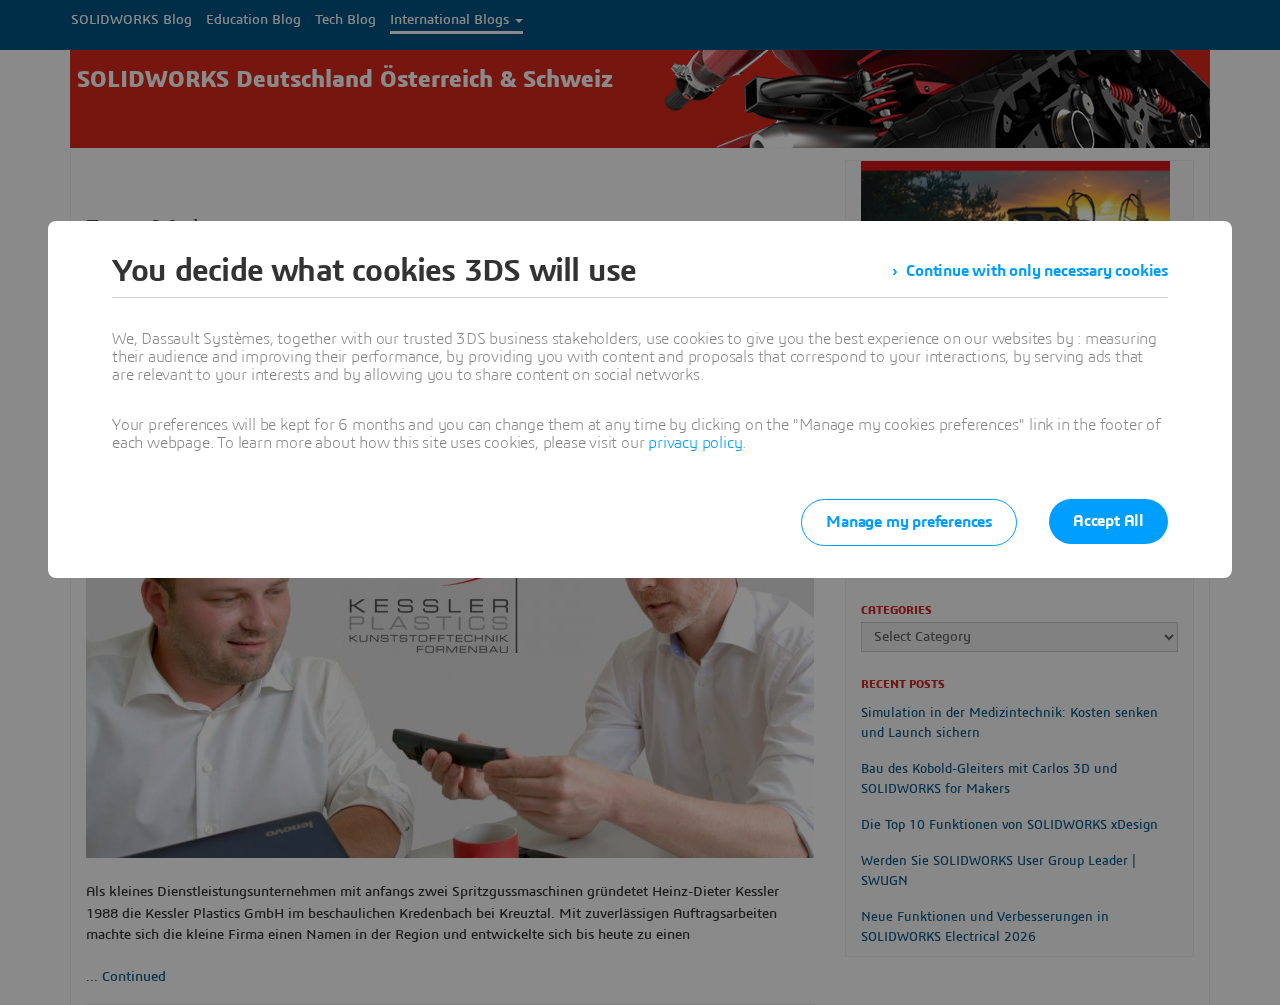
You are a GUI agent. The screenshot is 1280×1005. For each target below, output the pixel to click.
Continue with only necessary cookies (1037, 271)
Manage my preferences (909, 522)
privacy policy (695, 443)
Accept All (1108, 521)
